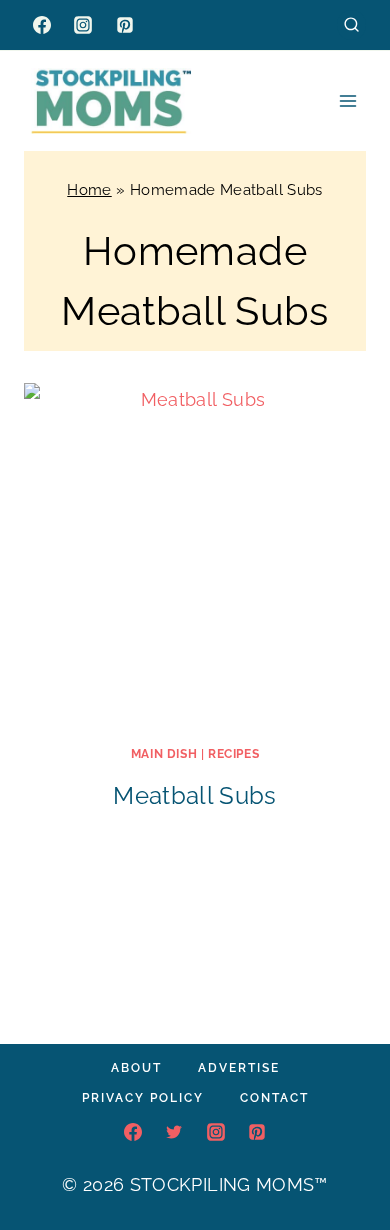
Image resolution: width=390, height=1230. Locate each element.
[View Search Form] (351, 24)
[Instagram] (83, 25)
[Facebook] (42, 25)
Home (89, 190)
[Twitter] (174, 1132)
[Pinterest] (125, 25)
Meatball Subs (195, 795)
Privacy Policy (143, 1098)
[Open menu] (347, 100)
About (136, 1068)
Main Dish (164, 754)
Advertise (239, 1068)
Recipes (233, 754)
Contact (274, 1098)
